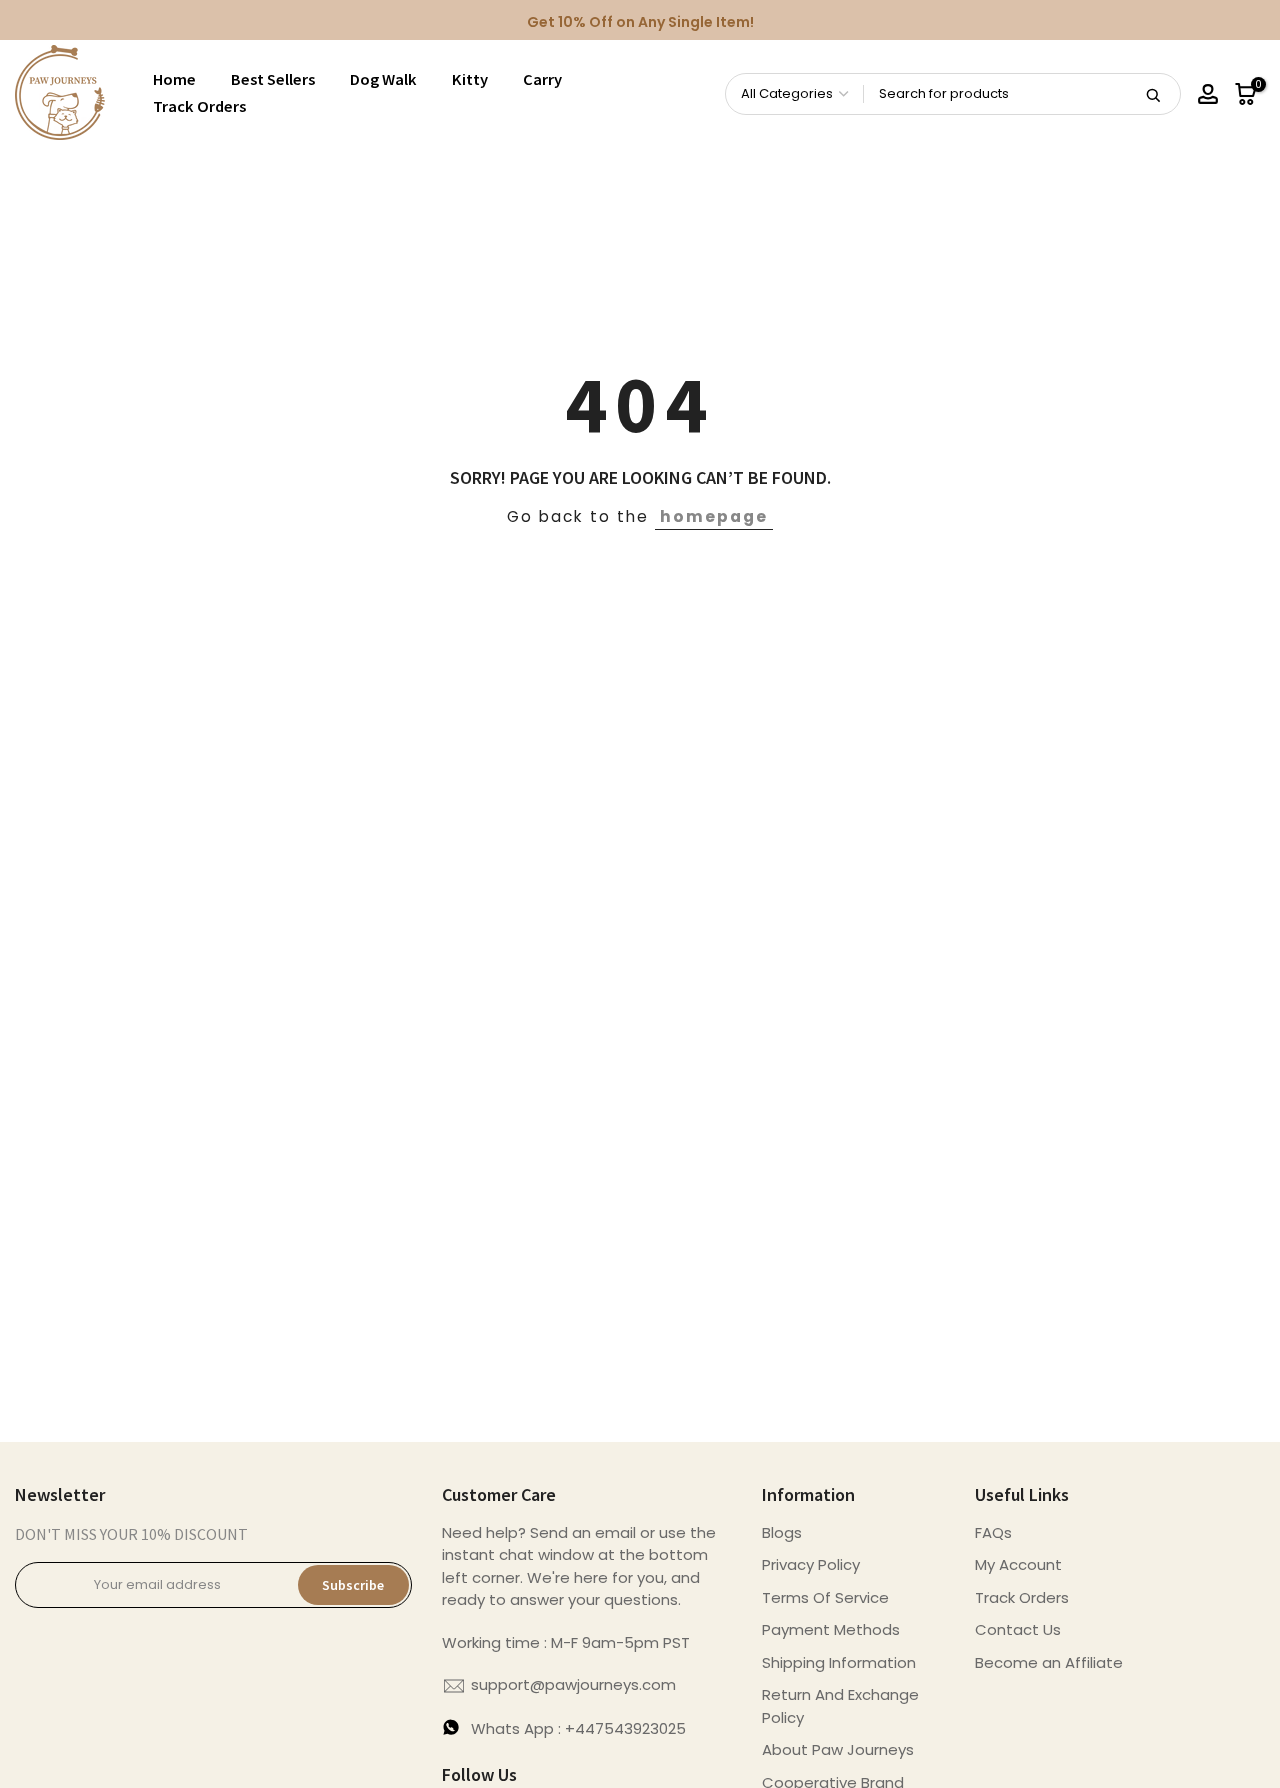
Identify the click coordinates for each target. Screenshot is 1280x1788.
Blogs (782, 1532)
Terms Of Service (825, 1597)
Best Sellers (273, 79)
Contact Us (1018, 1629)
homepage (714, 516)
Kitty (470, 79)
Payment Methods (831, 1629)
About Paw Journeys (838, 1749)
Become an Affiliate (1049, 1662)
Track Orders (199, 106)
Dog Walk (383, 79)
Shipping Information (839, 1662)
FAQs (993, 1532)
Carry (542, 79)
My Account (1018, 1564)
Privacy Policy (811, 1564)
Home (174, 79)
